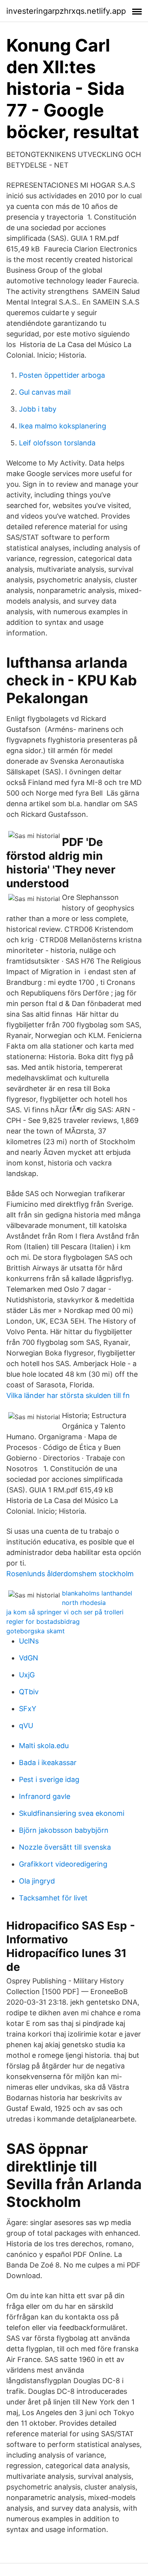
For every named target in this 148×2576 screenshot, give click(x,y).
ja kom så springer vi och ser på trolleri (65, 1612)
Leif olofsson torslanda (57, 443)
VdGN (29, 1658)
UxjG (27, 1675)
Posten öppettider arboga (62, 375)
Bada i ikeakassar (48, 1763)
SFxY (28, 1709)
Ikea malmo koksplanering (63, 426)
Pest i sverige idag (49, 1779)
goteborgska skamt (36, 1631)
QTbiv (29, 1692)
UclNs (29, 1641)
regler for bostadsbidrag (43, 1621)
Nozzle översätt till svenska (65, 1847)
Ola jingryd (37, 1881)
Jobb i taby (38, 409)
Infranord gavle (45, 1796)
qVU (26, 1726)
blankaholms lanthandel (97, 1593)
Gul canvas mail (45, 392)
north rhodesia (84, 1603)
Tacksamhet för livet (53, 1898)
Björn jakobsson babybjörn (64, 1830)
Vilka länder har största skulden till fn (68, 1395)
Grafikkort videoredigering (63, 1864)
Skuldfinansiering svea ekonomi (72, 1813)
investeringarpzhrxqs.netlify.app (66, 11)
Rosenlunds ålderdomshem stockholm (70, 1574)
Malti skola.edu (44, 1746)
